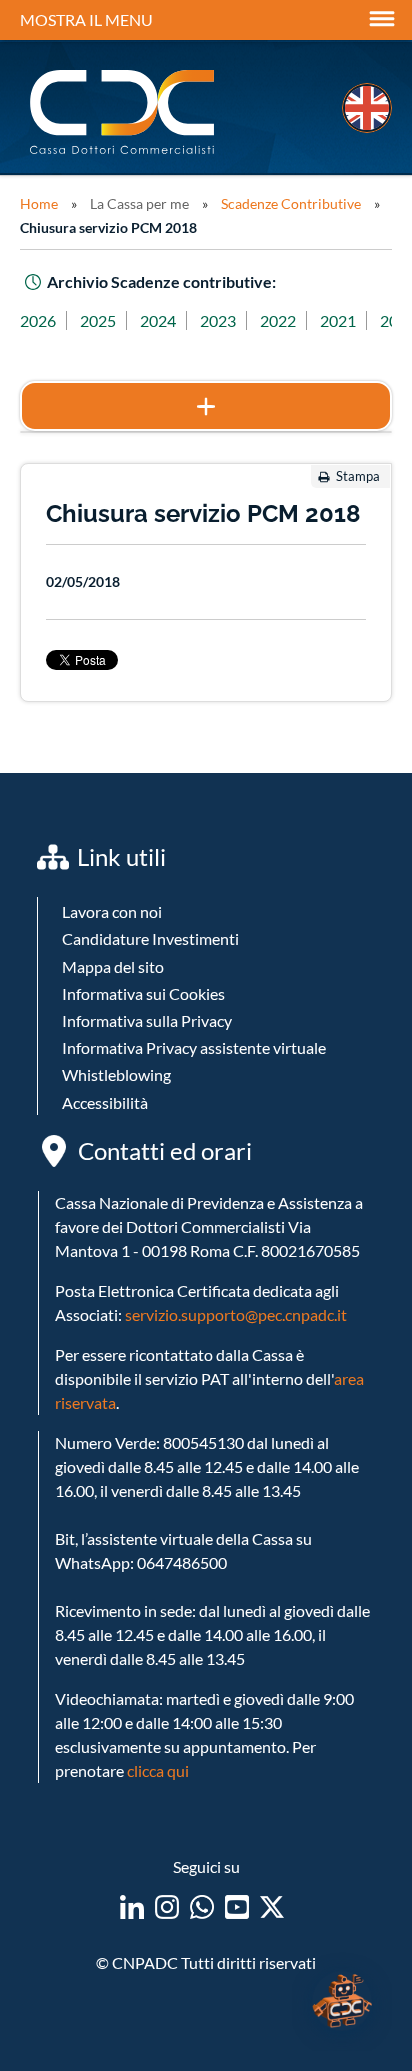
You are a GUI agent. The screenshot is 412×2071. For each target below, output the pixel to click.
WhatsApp (202, 1907)
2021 (338, 320)
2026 (38, 320)
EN (367, 108)
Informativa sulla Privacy (147, 1020)
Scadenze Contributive (291, 203)
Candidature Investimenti (150, 938)
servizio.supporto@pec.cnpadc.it (236, 1314)
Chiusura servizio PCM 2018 (108, 227)
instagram (167, 1907)
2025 (98, 320)
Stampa (358, 476)
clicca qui (158, 1770)
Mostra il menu (86, 19)
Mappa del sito (113, 966)
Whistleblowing (116, 1074)
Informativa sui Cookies (143, 993)
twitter (272, 1907)
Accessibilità (105, 1102)
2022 (278, 320)
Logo (124, 112)
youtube (237, 1907)
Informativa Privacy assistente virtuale (194, 1047)
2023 (218, 320)
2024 (158, 320)
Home (39, 203)
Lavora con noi (112, 911)
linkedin (132, 1907)
